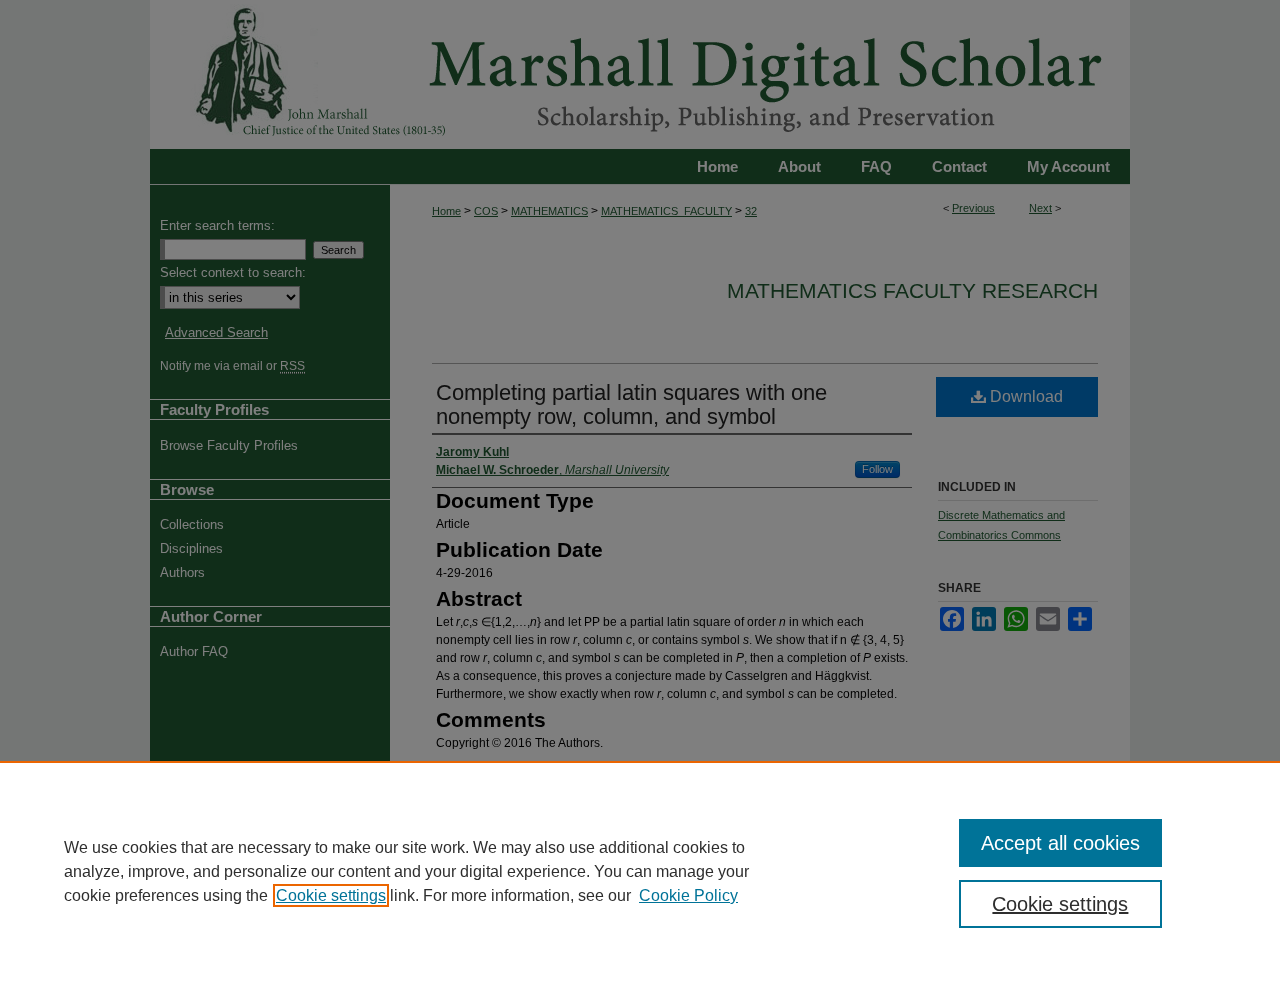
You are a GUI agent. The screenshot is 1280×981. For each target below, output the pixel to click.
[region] (640, 871)
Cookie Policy (688, 895)
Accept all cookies (1060, 843)
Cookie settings (331, 895)
